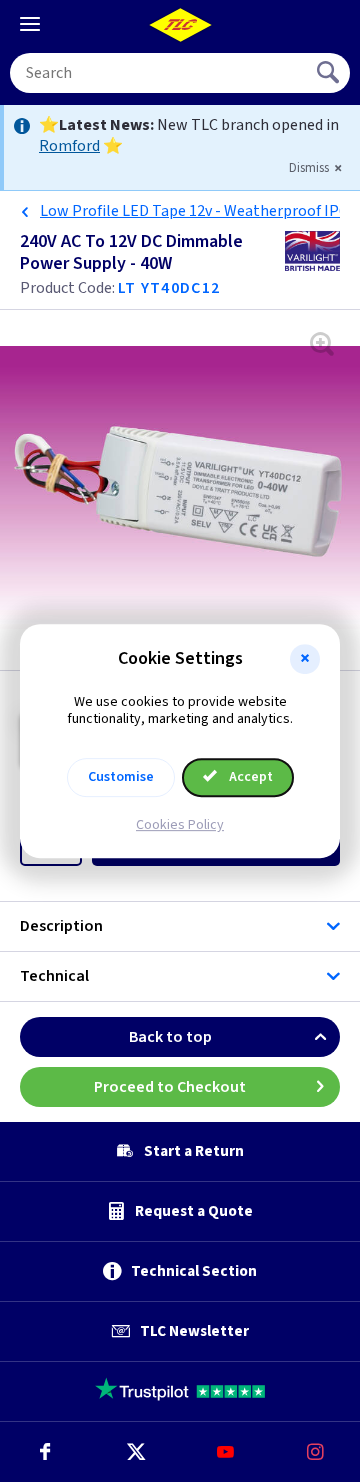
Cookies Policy (180, 825)
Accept (249, 777)
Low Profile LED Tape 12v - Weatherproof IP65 (197, 211)
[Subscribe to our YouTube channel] (225, 1452)
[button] (305, 659)
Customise (121, 777)
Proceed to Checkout (170, 1087)
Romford (69, 146)
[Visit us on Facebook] (45, 1452)
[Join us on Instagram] (315, 1452)
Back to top (170, 1037)
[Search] (330, 73)
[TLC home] (180, 25)
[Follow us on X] (135, 1452)
